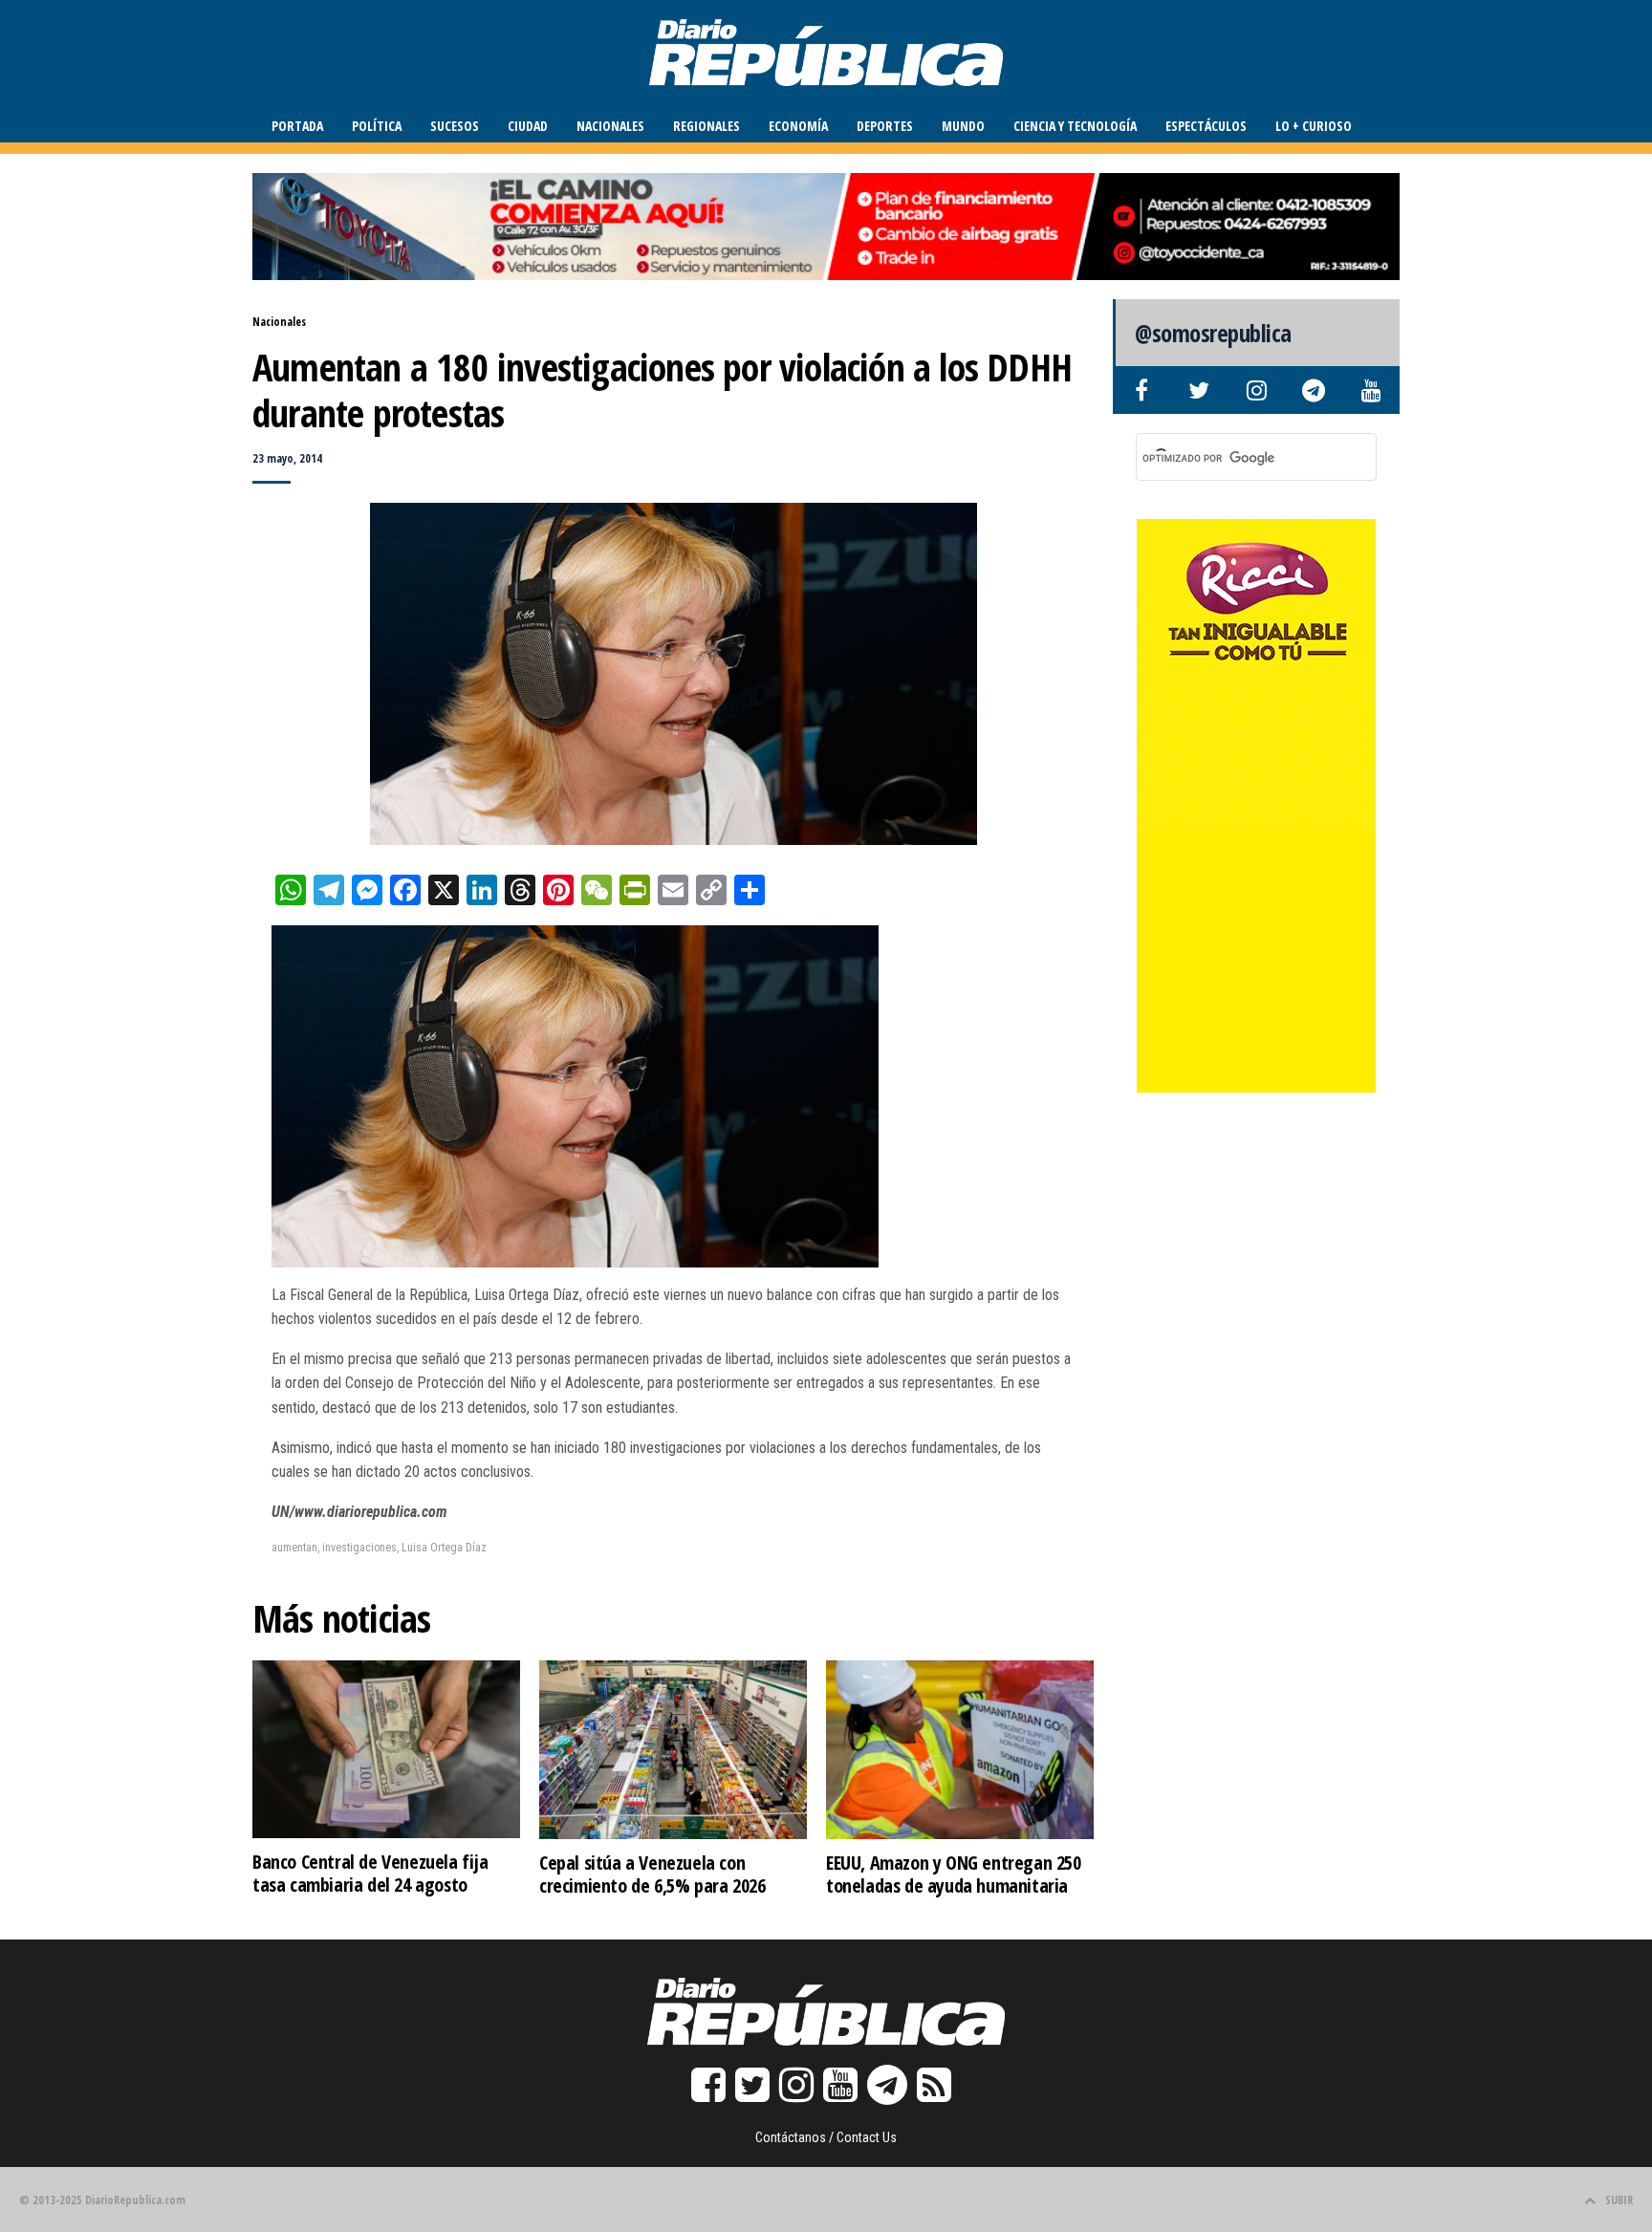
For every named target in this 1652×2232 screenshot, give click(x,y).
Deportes (885, 126)
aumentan (294, 1548)
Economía (798, 126)
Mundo (963, 126)
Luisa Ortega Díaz (444, 1548)
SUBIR (1619, 2200)
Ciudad (528, 126)
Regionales (706, 126)
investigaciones (359, 1548)
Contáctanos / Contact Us (826, 2137)
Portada (297, 126)
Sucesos (455, 126)
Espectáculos (1206, 126)
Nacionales (610, 126)
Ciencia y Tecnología (1075, 126)
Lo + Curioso (1314, 126)
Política (377, 126)
